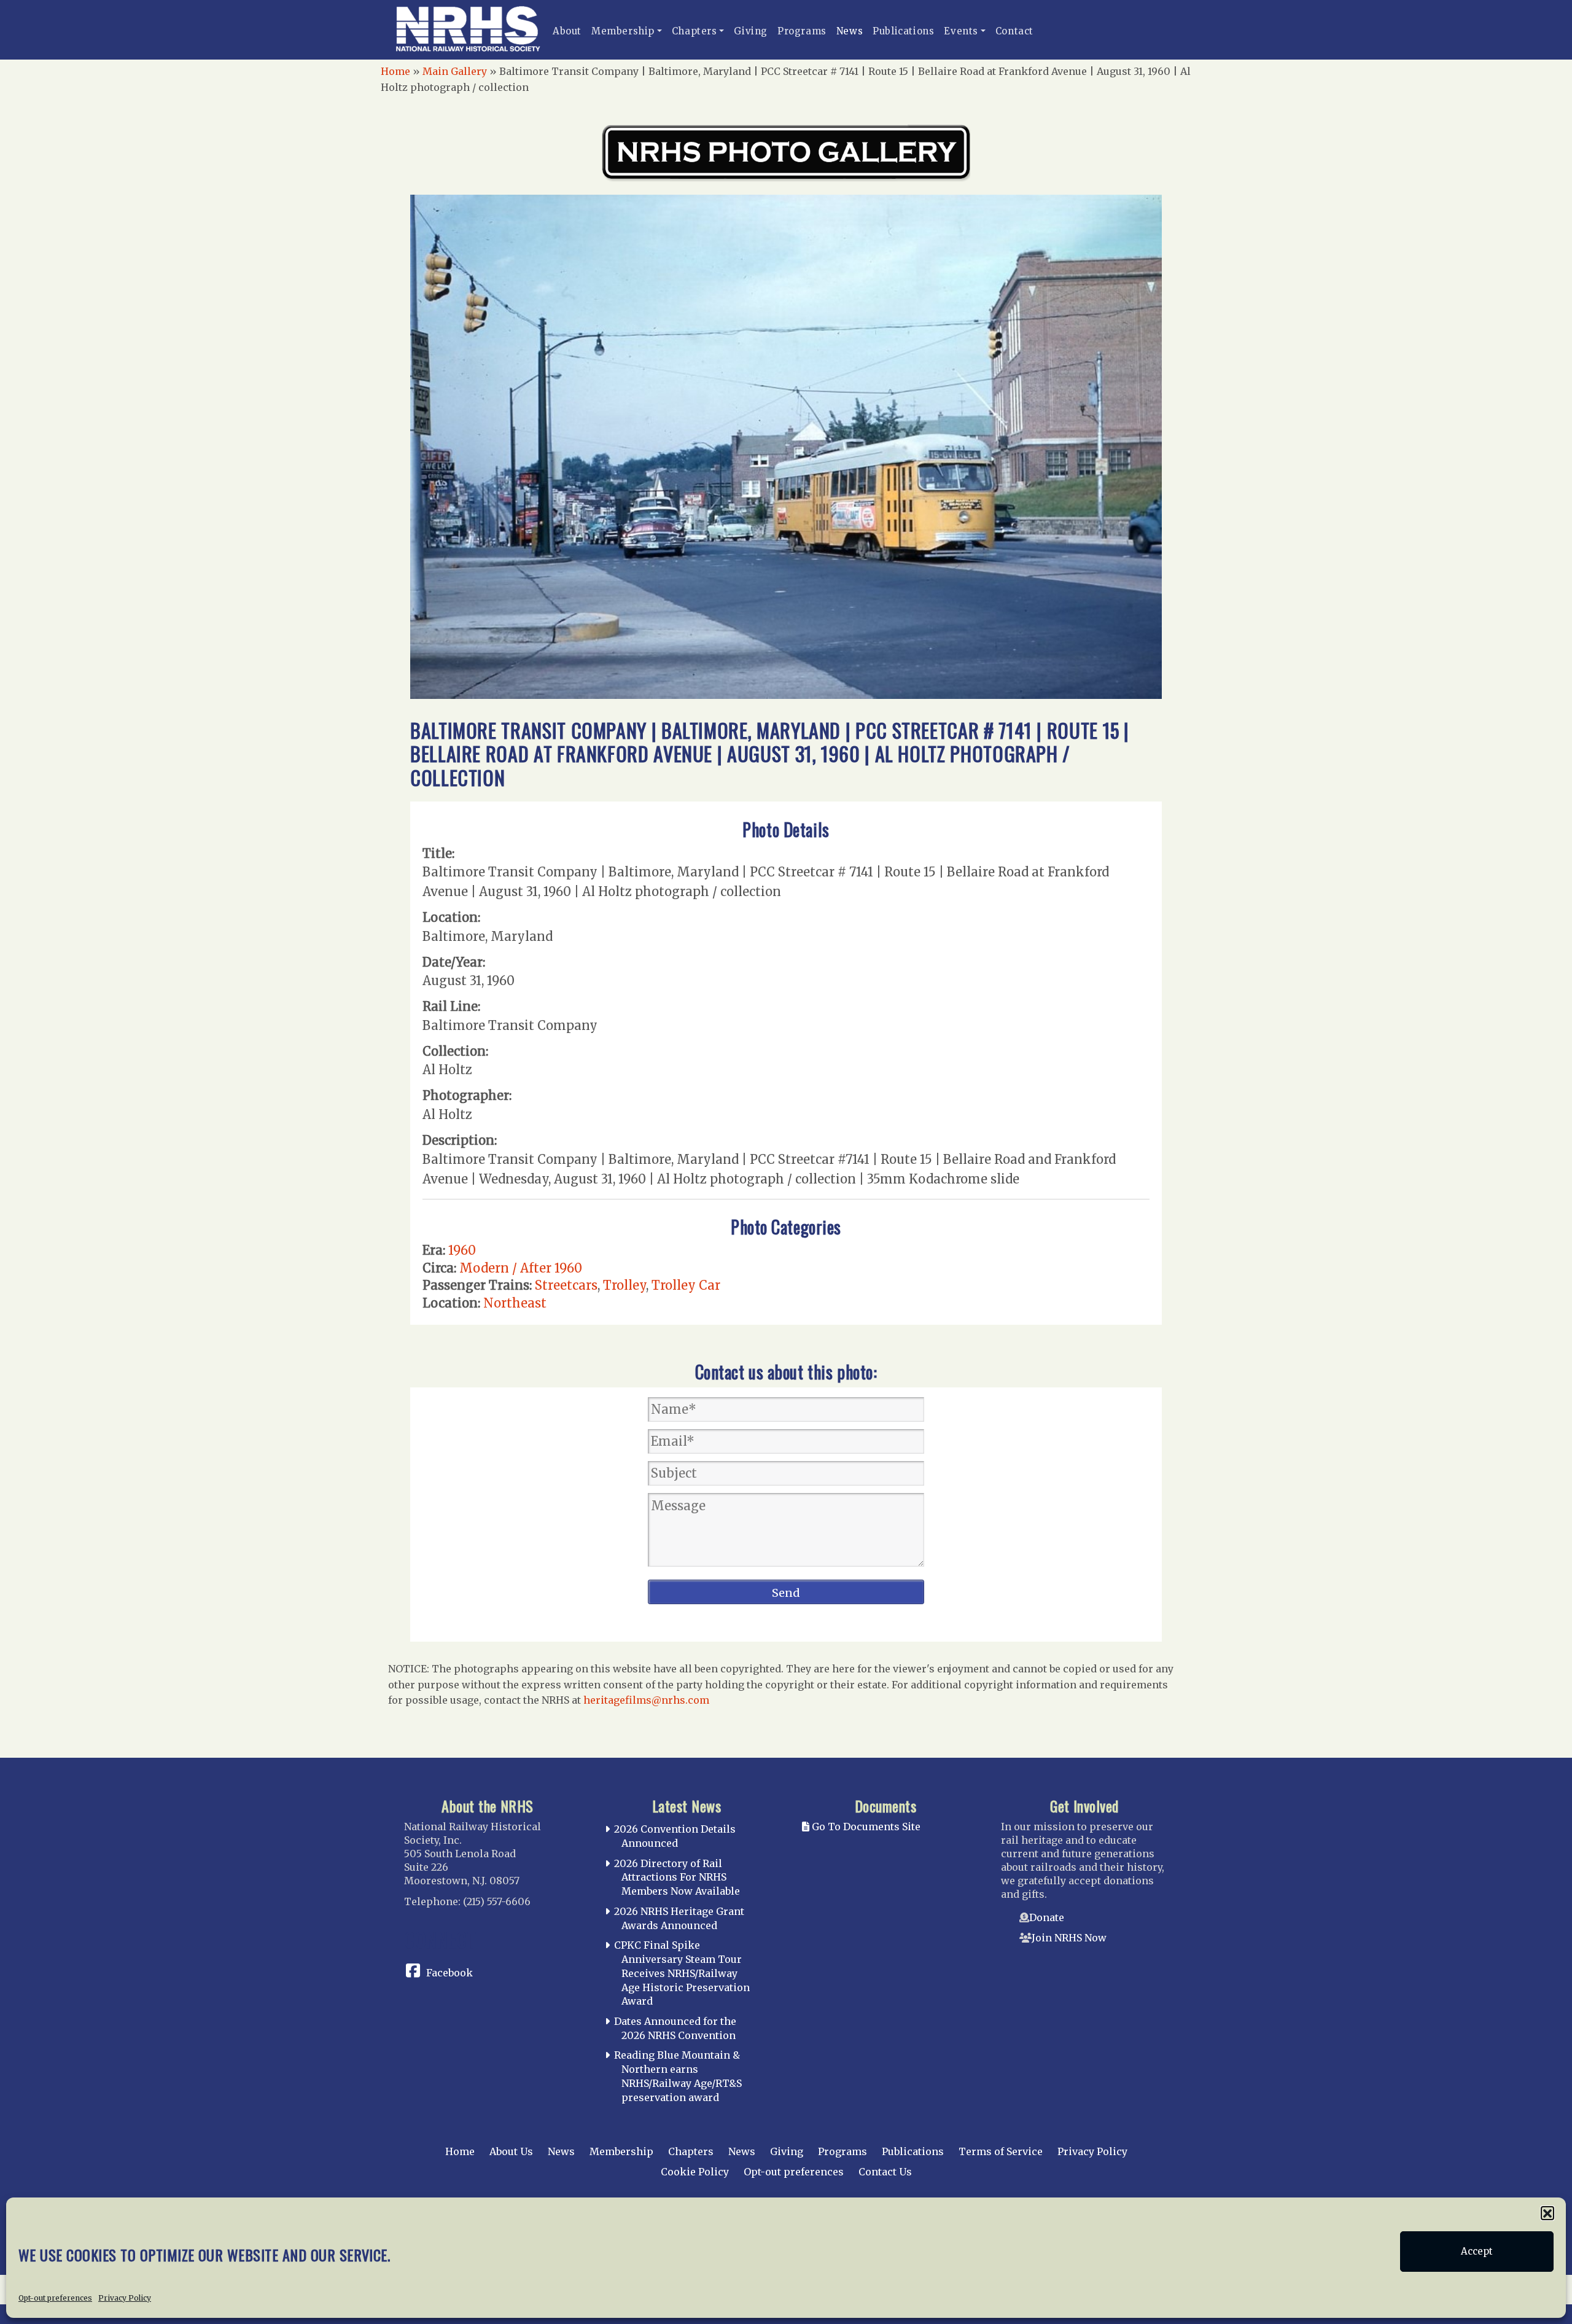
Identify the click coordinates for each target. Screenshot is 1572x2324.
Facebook (449, 1973)
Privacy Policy (125, 2297)
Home (395, 71)
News (850, 31)
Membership (623, 31)
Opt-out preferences (55, 2297)
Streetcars (566, 1285)
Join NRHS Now (1069, 1938)
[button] (1547, 2213)
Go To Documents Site (865, 1827)
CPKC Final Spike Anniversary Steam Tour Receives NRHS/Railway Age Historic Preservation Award (682, 1973)
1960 (462, 1250)
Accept (1477, 2251)
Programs (802, 31)
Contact (1014, 31)
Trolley (625, 1285)
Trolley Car (686, 1285)
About (567, 31)
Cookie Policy (695, 2172)
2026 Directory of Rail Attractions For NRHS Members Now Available (677, 1878)
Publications (903, 31)
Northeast (515, 1303)
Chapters (695, 31)
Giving (751, 31)
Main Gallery (455, 71)
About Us (511, 2151)
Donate (1047, 1917)
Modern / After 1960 (521, 1268)
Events (961, 31)
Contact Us (885, 2172)
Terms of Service (1001, 2151)
